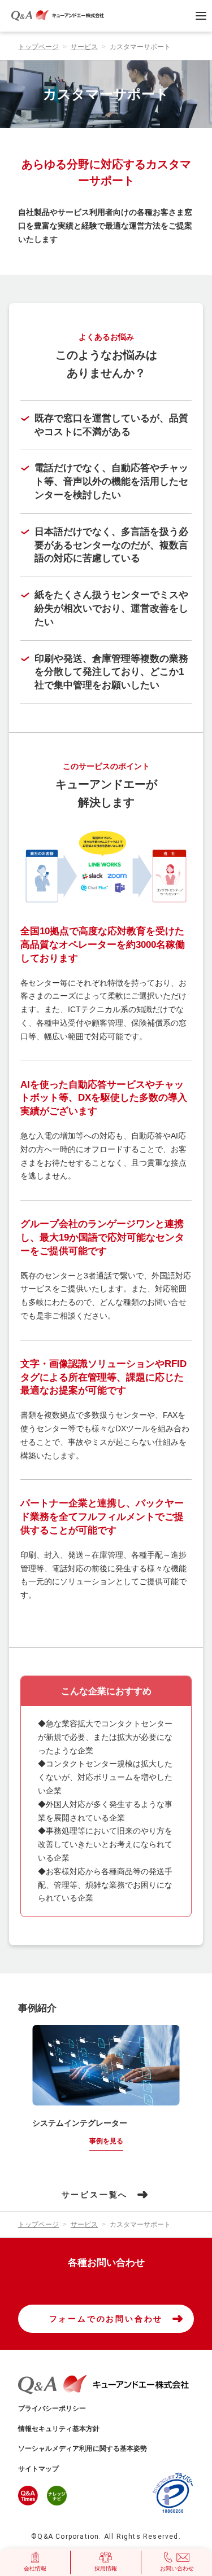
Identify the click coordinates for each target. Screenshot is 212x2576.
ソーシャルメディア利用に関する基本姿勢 (83, 2448)
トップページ (38, 47)
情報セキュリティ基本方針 (59, 2429)
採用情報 (106, 2568)
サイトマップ (38, 2469)
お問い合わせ (177, 2568)
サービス (84, 47)
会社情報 (35, 2568)
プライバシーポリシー (52, 2408)
